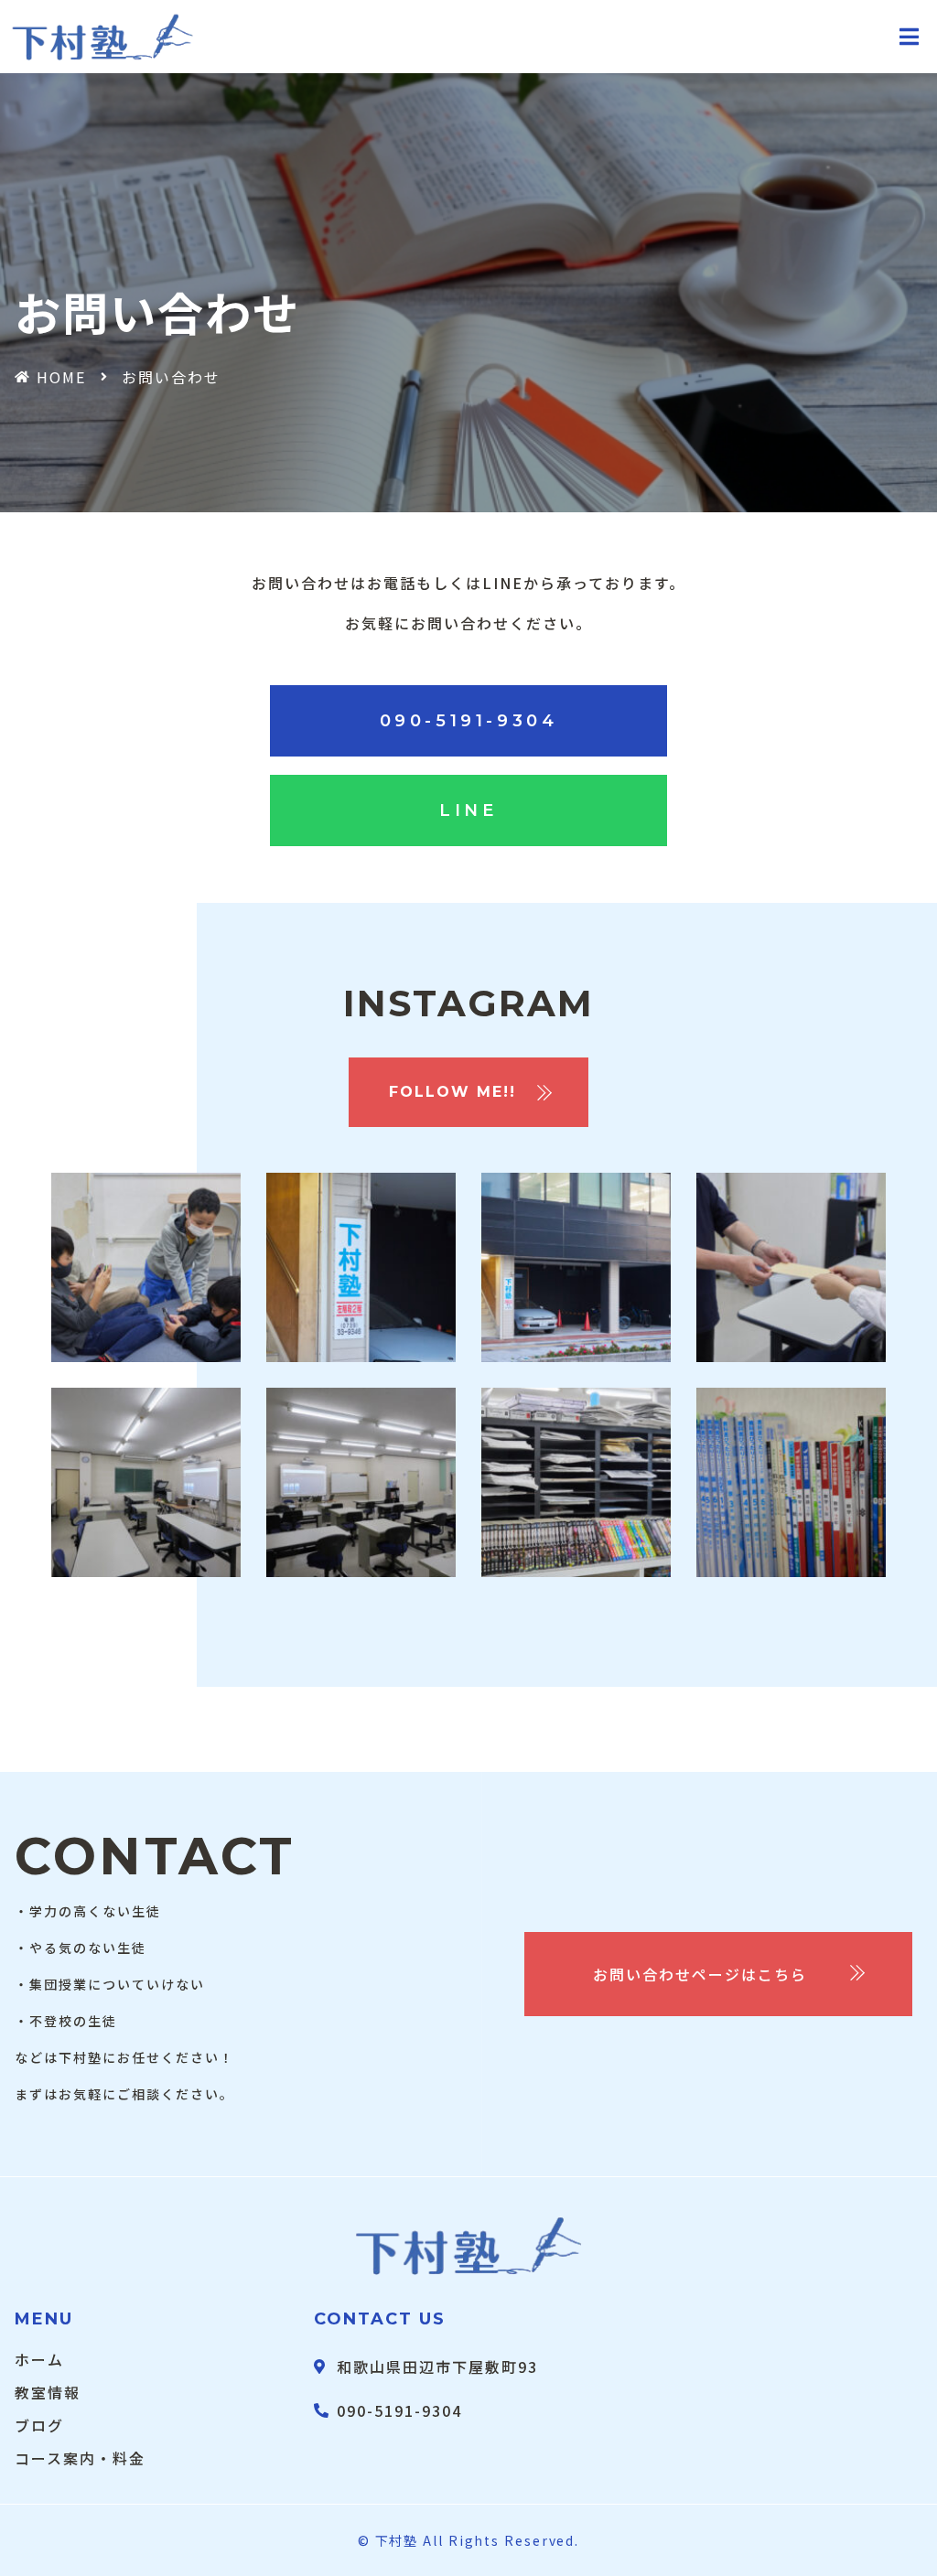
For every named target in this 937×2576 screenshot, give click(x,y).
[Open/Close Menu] (910, 37)
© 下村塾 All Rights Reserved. (468, 2540)
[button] (469, 721)
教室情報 (48, 2392)
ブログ (39, 2425)
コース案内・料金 (80, 2458)
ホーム (39, 2359)
